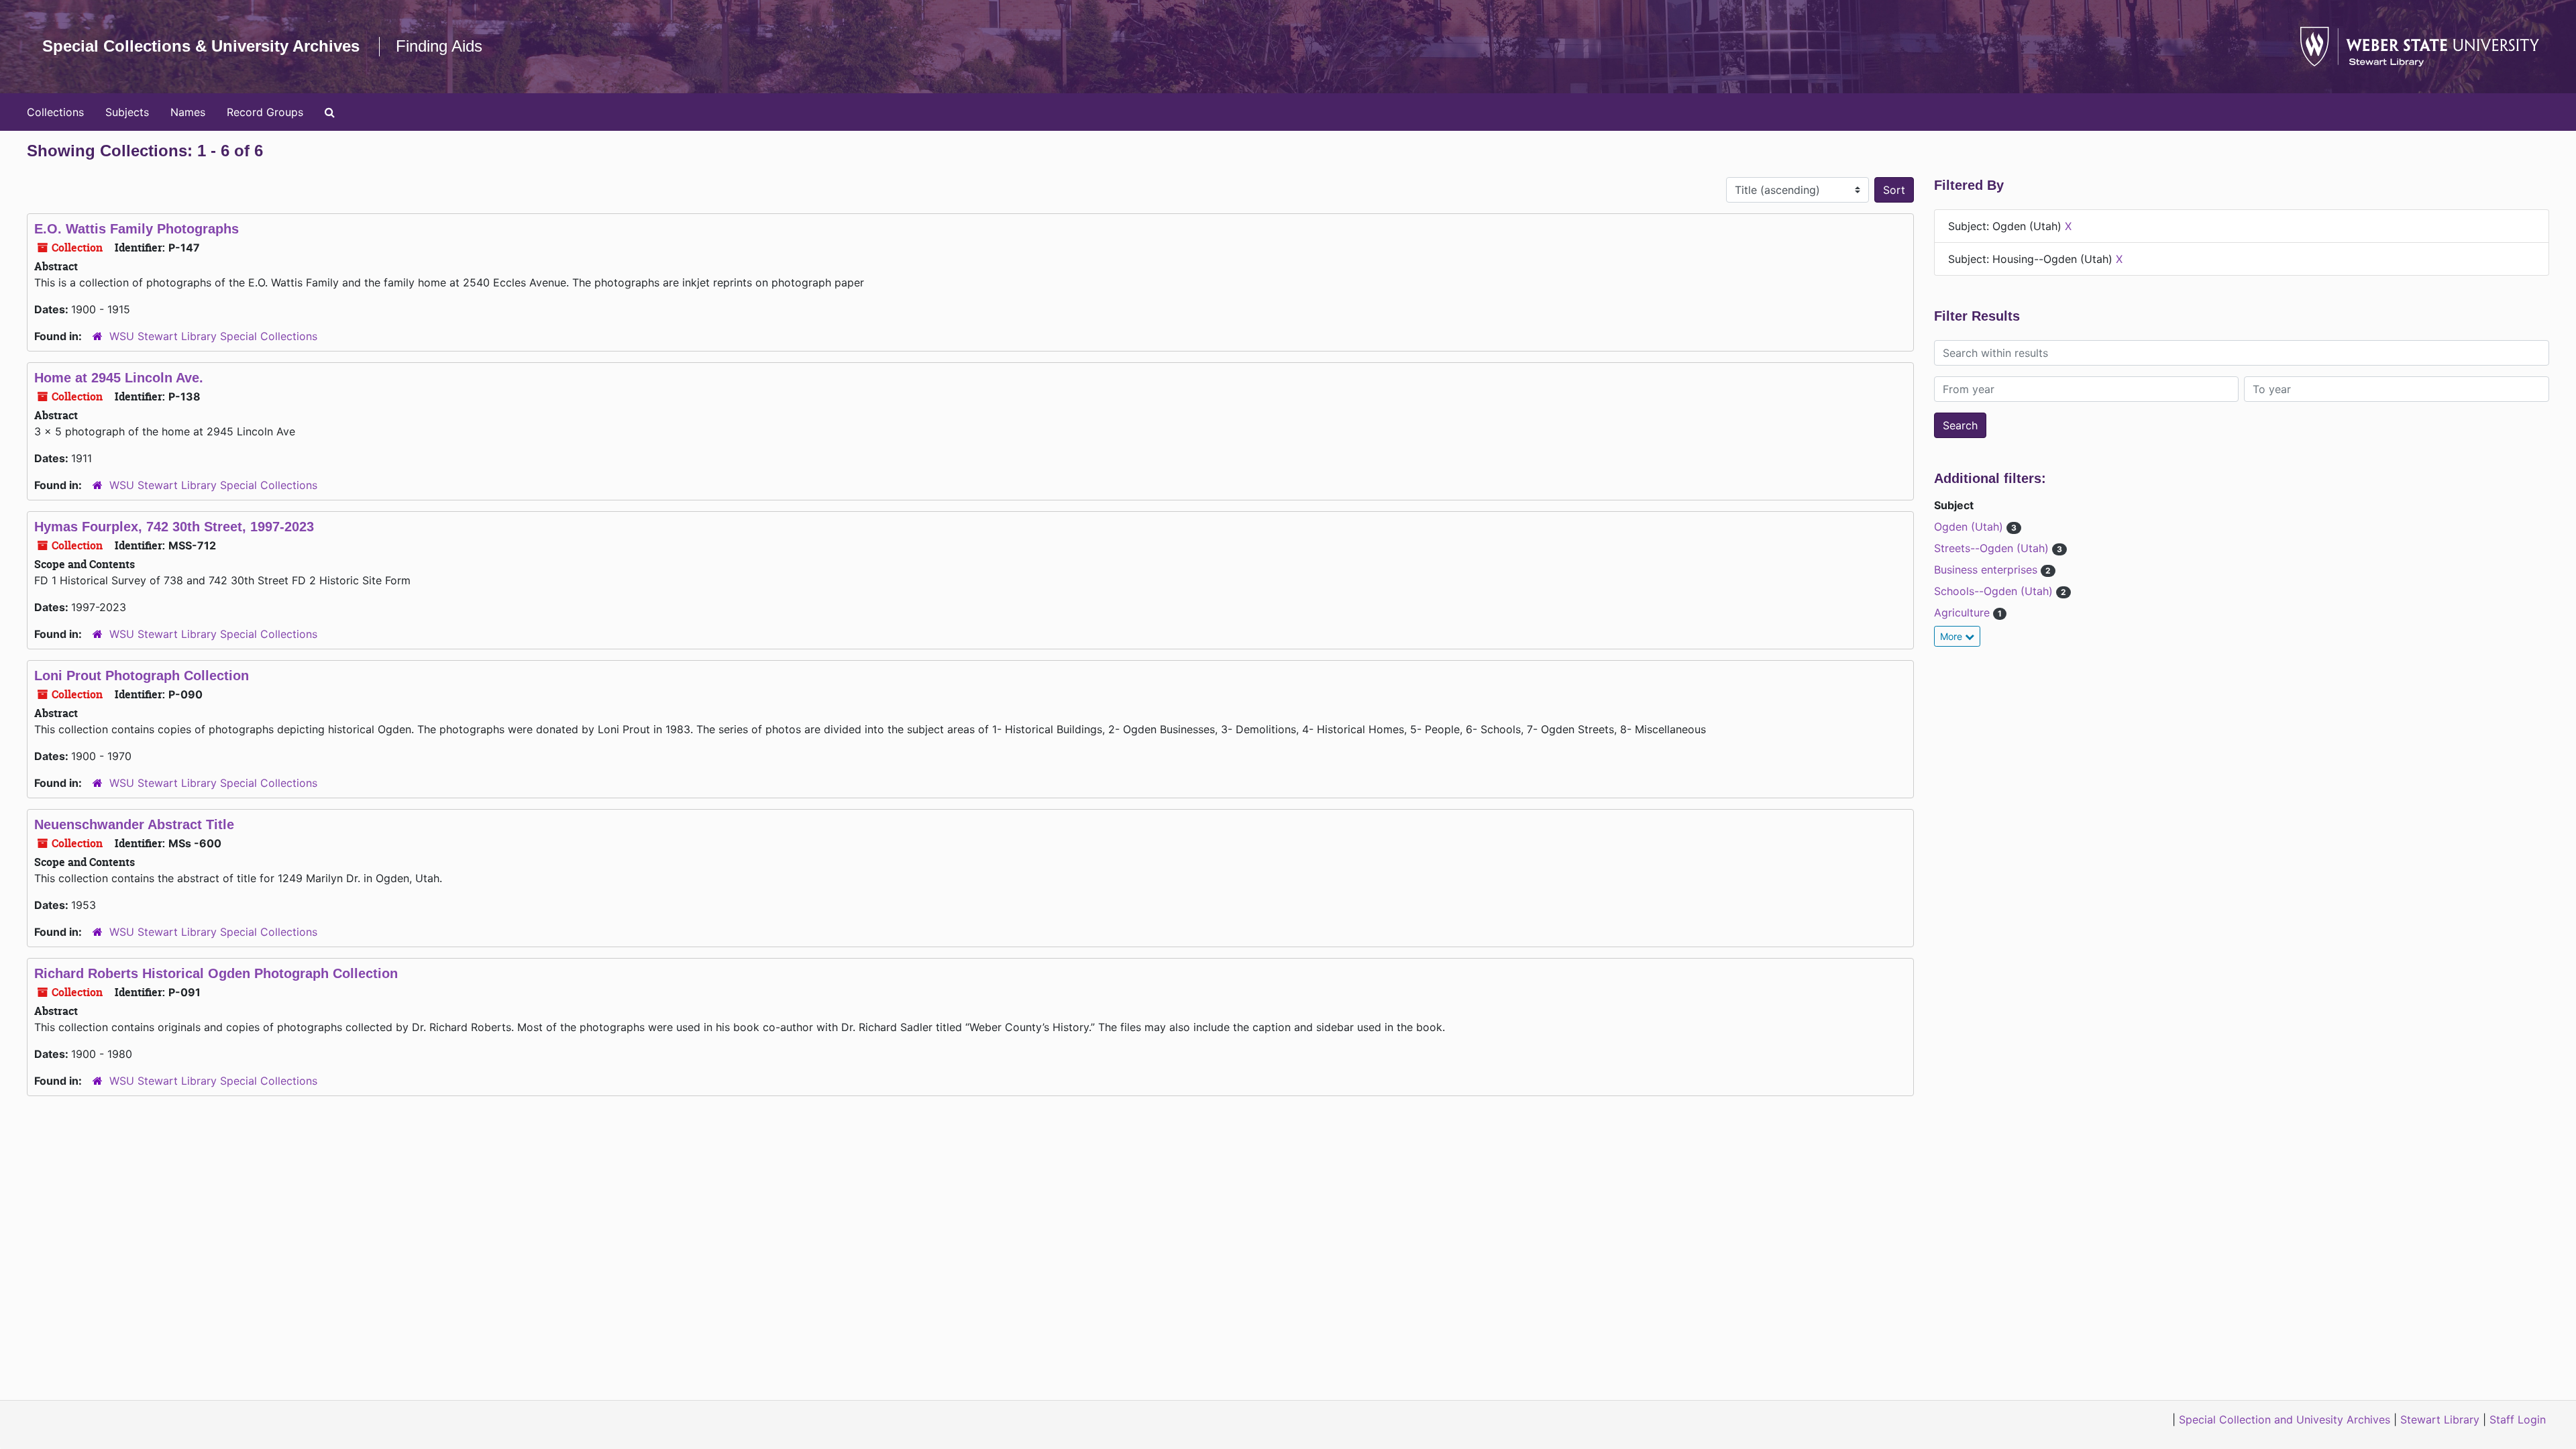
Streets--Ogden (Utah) (1993, 548)
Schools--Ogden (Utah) (1995, 591)
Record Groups (265, 112)
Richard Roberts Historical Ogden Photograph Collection (216, 973)
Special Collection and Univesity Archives (2285, 1419)
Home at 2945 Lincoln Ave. (119, 378)
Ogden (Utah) (1970, 527)
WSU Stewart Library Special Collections (213, 336)
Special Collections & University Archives (201, 46)
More (1952, 636)
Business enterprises (1987, 570)
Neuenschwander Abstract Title (134, 824)
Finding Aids (439, 46)
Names (188, 112)
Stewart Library (2440, 1419)
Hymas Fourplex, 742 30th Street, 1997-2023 (174, 527)
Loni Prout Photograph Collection (142, 676)
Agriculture (1964, 612)
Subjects (127, 112)
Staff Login (2518, 1419)
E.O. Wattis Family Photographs (137, 229)
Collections (55, 112)
